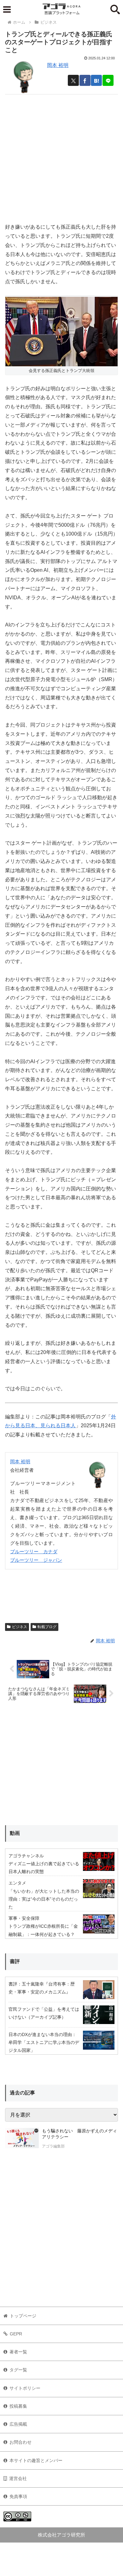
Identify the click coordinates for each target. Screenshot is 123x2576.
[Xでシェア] (73, 80)
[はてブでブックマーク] (96, 80)
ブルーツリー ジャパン (36, 1560)
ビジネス (20, 1627)
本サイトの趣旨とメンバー (36, 2460)
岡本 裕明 (58, 65)
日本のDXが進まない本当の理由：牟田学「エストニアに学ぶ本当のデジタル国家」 (44, 2042)
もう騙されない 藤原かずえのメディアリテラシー (79, 2134)
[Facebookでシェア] (85, 80)
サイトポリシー (25, 2388)
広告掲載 (18, 2424)
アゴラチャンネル (26, 1856)
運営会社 (18, 2478)
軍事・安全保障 (24, 1918)
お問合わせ (20, 2442)
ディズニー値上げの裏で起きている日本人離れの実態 (44, 1868)
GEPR (16, 2334)
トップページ (23, 2316)
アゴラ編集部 (53, 2146)
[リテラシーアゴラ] (22, 2139)
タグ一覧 (18, 2370)
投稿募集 (18, 2406)
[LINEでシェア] (108, 80)
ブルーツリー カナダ (34, 1552)
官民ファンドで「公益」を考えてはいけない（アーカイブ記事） (44, 2013)
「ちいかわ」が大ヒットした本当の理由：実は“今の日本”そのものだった (44, 1899)
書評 (15, 1961)
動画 (15, 1833)
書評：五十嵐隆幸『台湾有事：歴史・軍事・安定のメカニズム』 (42, 1988)
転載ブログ (47, 1627)
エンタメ (17, 1883)
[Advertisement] (61, 156)
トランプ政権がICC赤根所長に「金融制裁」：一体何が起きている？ (43, 1930)
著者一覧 (18, 2352)
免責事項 (18, 2496)
